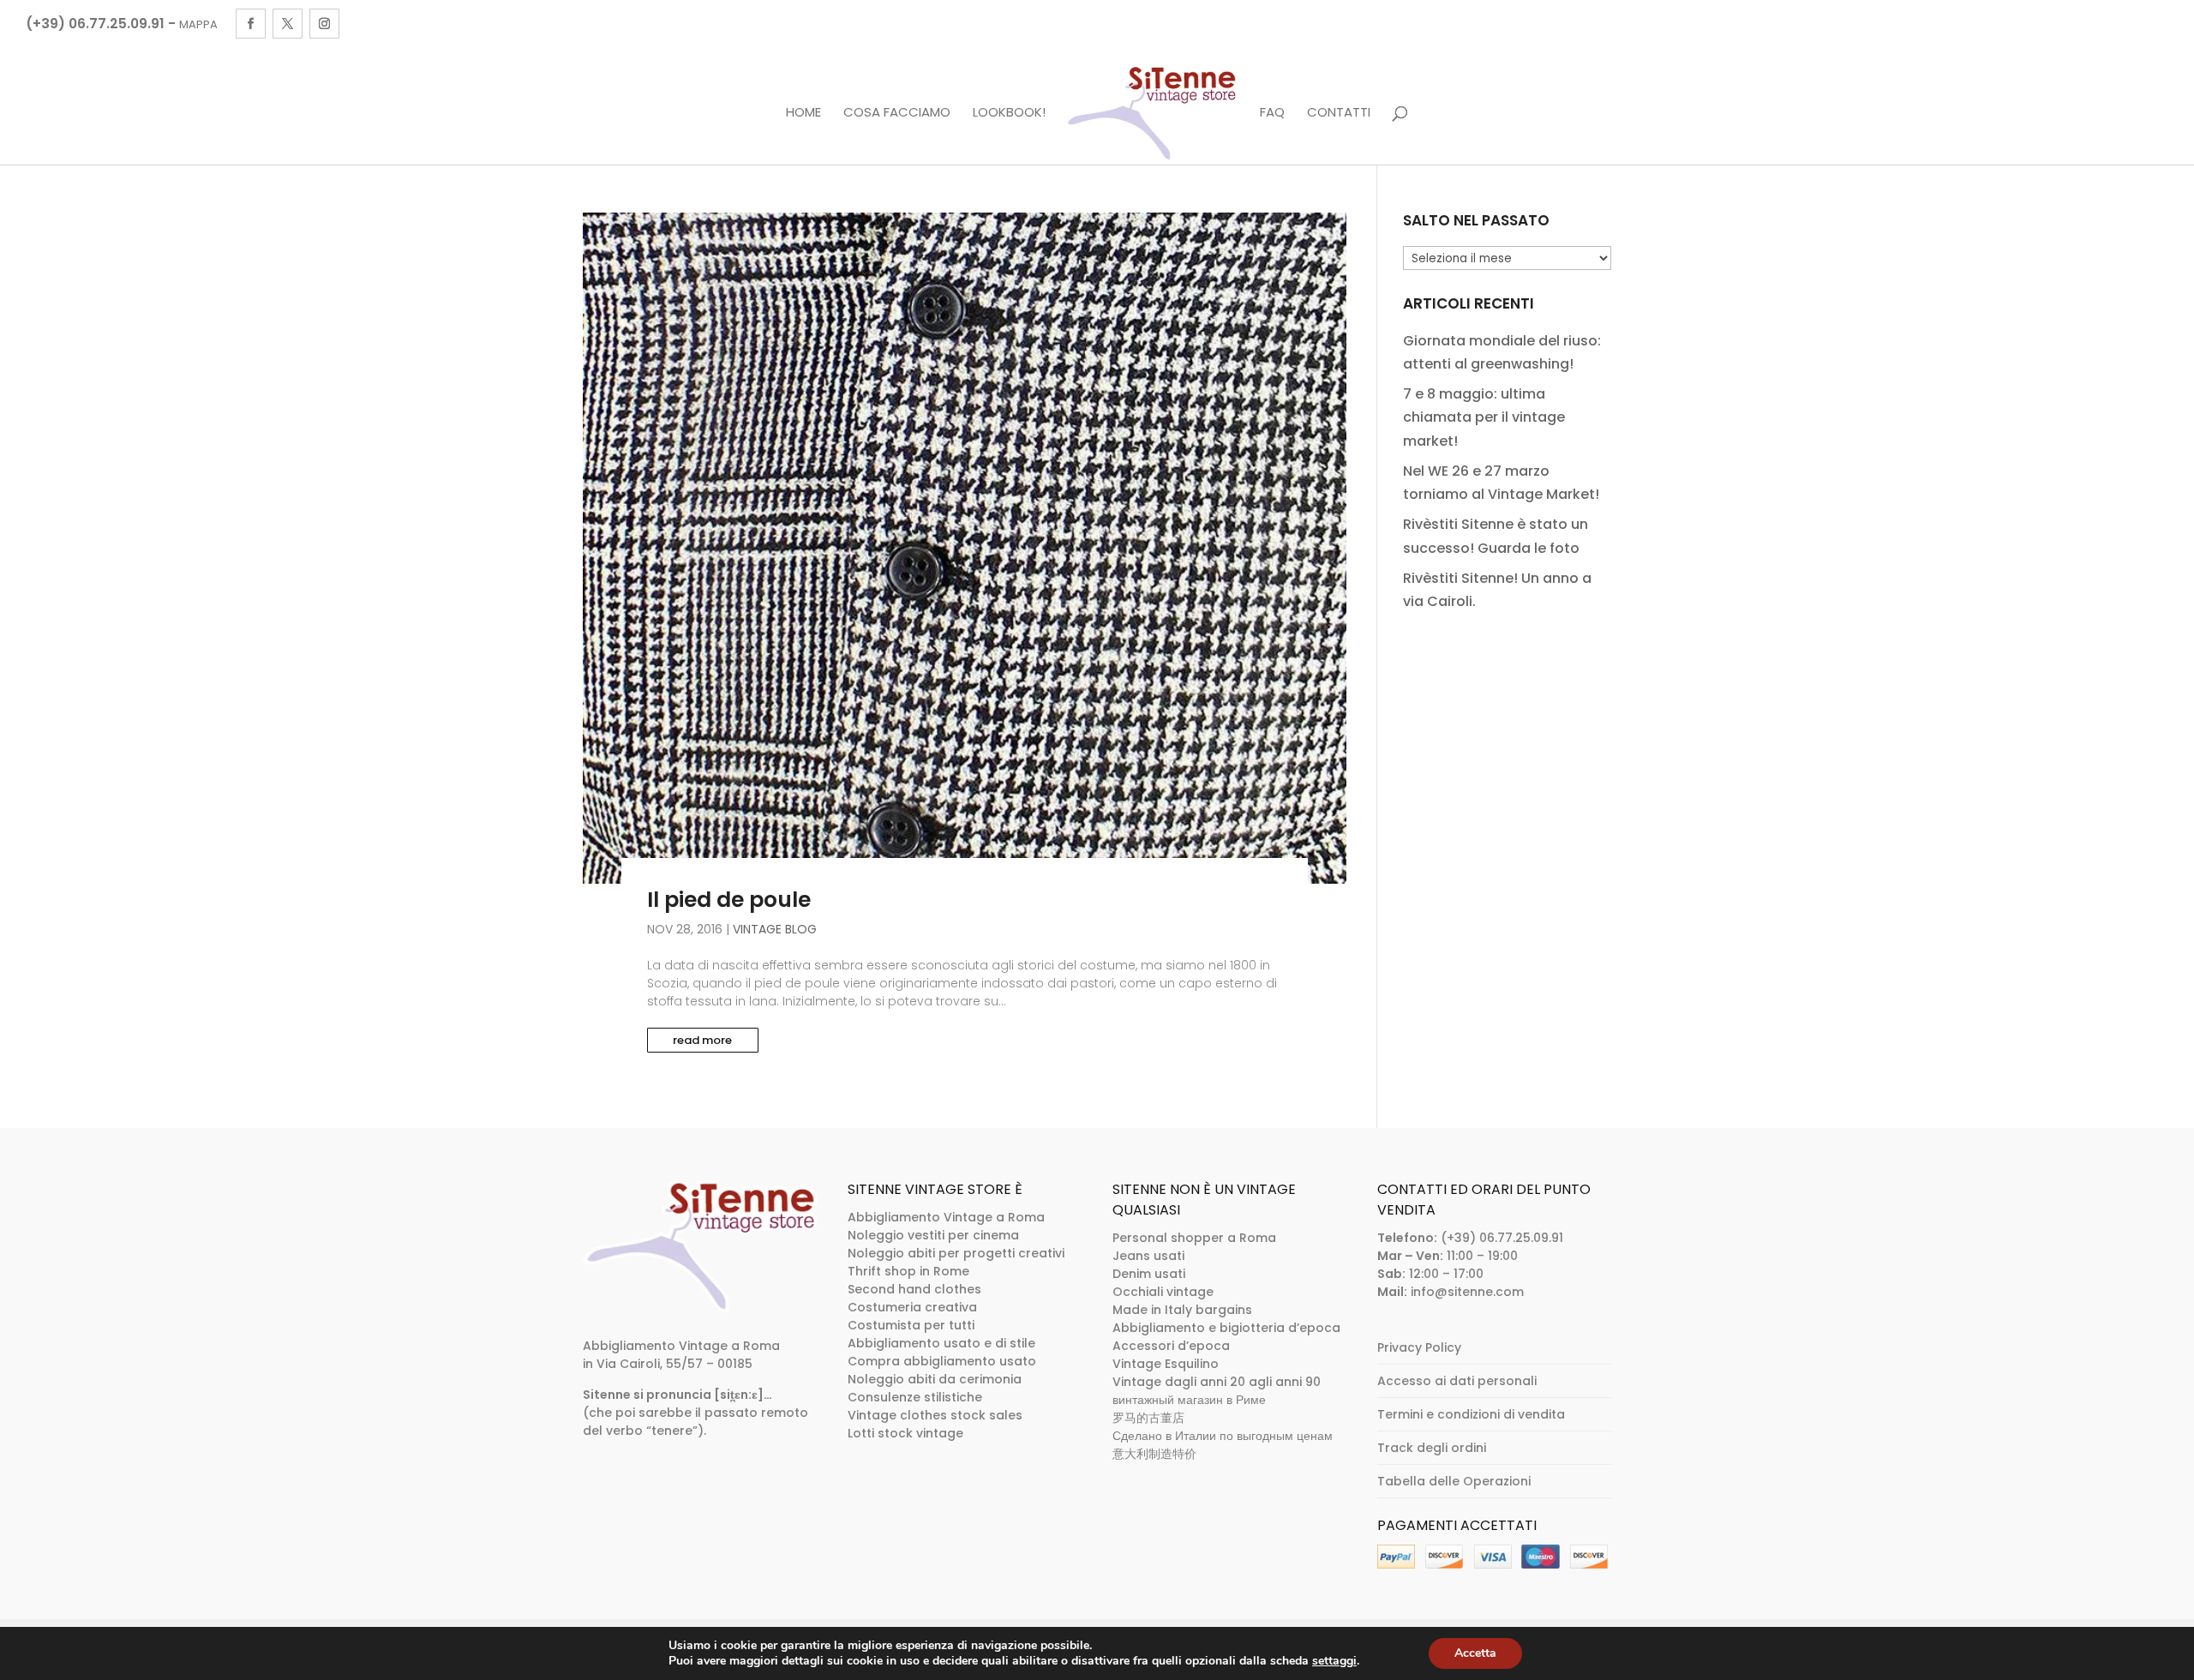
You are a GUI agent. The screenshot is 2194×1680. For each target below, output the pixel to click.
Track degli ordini (1432, 1448)
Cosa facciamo (897, 113)
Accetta (1475, 1653)
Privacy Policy (1419, 1347)
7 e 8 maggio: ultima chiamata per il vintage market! (1484, 417)
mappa (198, 24)
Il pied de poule (729, 900)
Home (803, 113)
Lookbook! (1009, 113)
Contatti (1339, 113)
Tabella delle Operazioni (1454, 1481)
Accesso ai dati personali (1457, 1381)
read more (702, 1040)
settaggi (1334, 1661)
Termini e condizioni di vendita (1471, 1414)
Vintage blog (775, 929)
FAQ (1272, 113)
